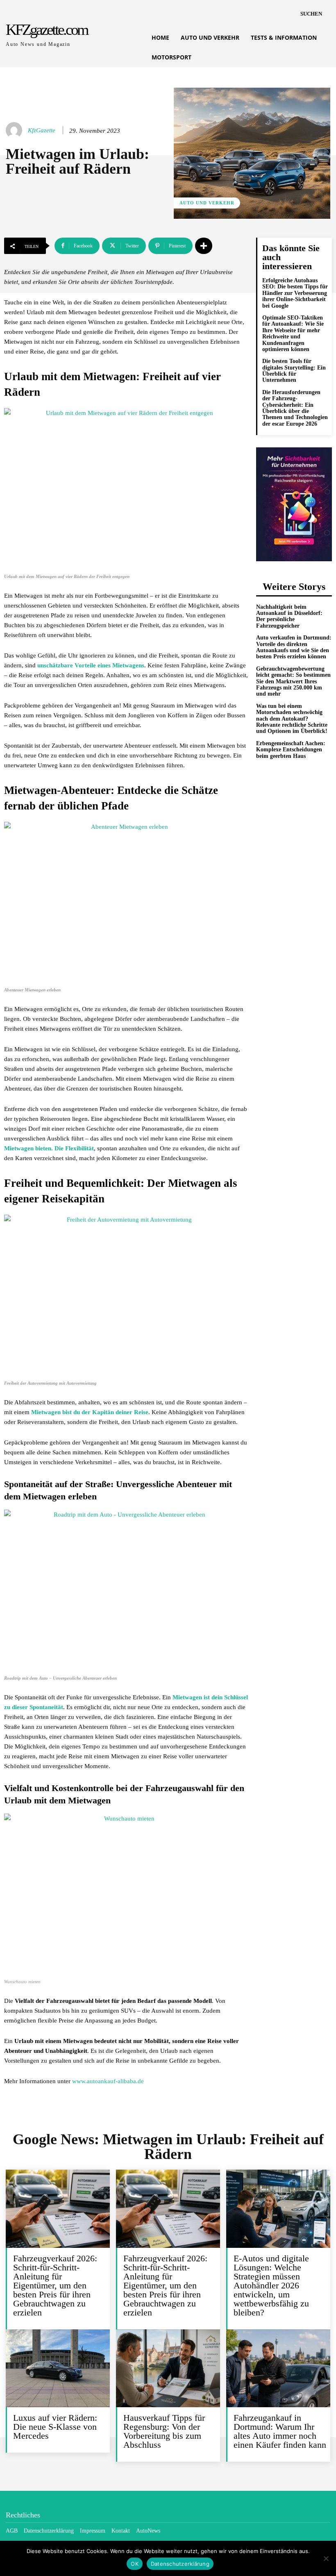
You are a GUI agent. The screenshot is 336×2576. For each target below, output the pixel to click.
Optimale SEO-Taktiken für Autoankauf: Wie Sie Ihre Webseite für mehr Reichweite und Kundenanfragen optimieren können (293, 333)
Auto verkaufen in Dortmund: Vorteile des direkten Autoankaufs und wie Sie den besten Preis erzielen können (294, 647)
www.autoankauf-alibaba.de (108, 2081)
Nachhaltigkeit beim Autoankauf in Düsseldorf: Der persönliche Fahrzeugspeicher (289, 616)
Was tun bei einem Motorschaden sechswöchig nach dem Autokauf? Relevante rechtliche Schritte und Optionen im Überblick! (292, 719)
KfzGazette (42, 130)
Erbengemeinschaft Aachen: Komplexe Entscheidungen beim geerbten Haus (291, 750)
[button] (311, 14)
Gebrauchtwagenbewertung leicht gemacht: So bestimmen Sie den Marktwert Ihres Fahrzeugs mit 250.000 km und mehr (293, 681)
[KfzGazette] (15, 130)
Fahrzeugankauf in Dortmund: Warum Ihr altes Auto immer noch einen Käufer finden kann (280, 2431)
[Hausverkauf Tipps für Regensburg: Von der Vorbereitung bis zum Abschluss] (168, 2368)
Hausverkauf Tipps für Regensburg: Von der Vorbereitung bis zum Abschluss (164, 2431)
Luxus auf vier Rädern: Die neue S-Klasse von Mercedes (55, 2427)
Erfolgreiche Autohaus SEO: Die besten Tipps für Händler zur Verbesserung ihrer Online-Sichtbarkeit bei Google (295, 293)
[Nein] (326, 2558)
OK (135, 2564)
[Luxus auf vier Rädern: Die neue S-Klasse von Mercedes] (58, 2368)
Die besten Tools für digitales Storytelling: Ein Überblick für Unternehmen (294, 371)
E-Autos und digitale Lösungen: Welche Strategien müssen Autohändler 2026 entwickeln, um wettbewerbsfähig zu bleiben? (271, 2285)
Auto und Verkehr (207, 203)
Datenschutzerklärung (180, 2564)
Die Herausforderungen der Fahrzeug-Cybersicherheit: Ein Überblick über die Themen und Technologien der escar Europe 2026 (295, 408)
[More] (204, 246)
